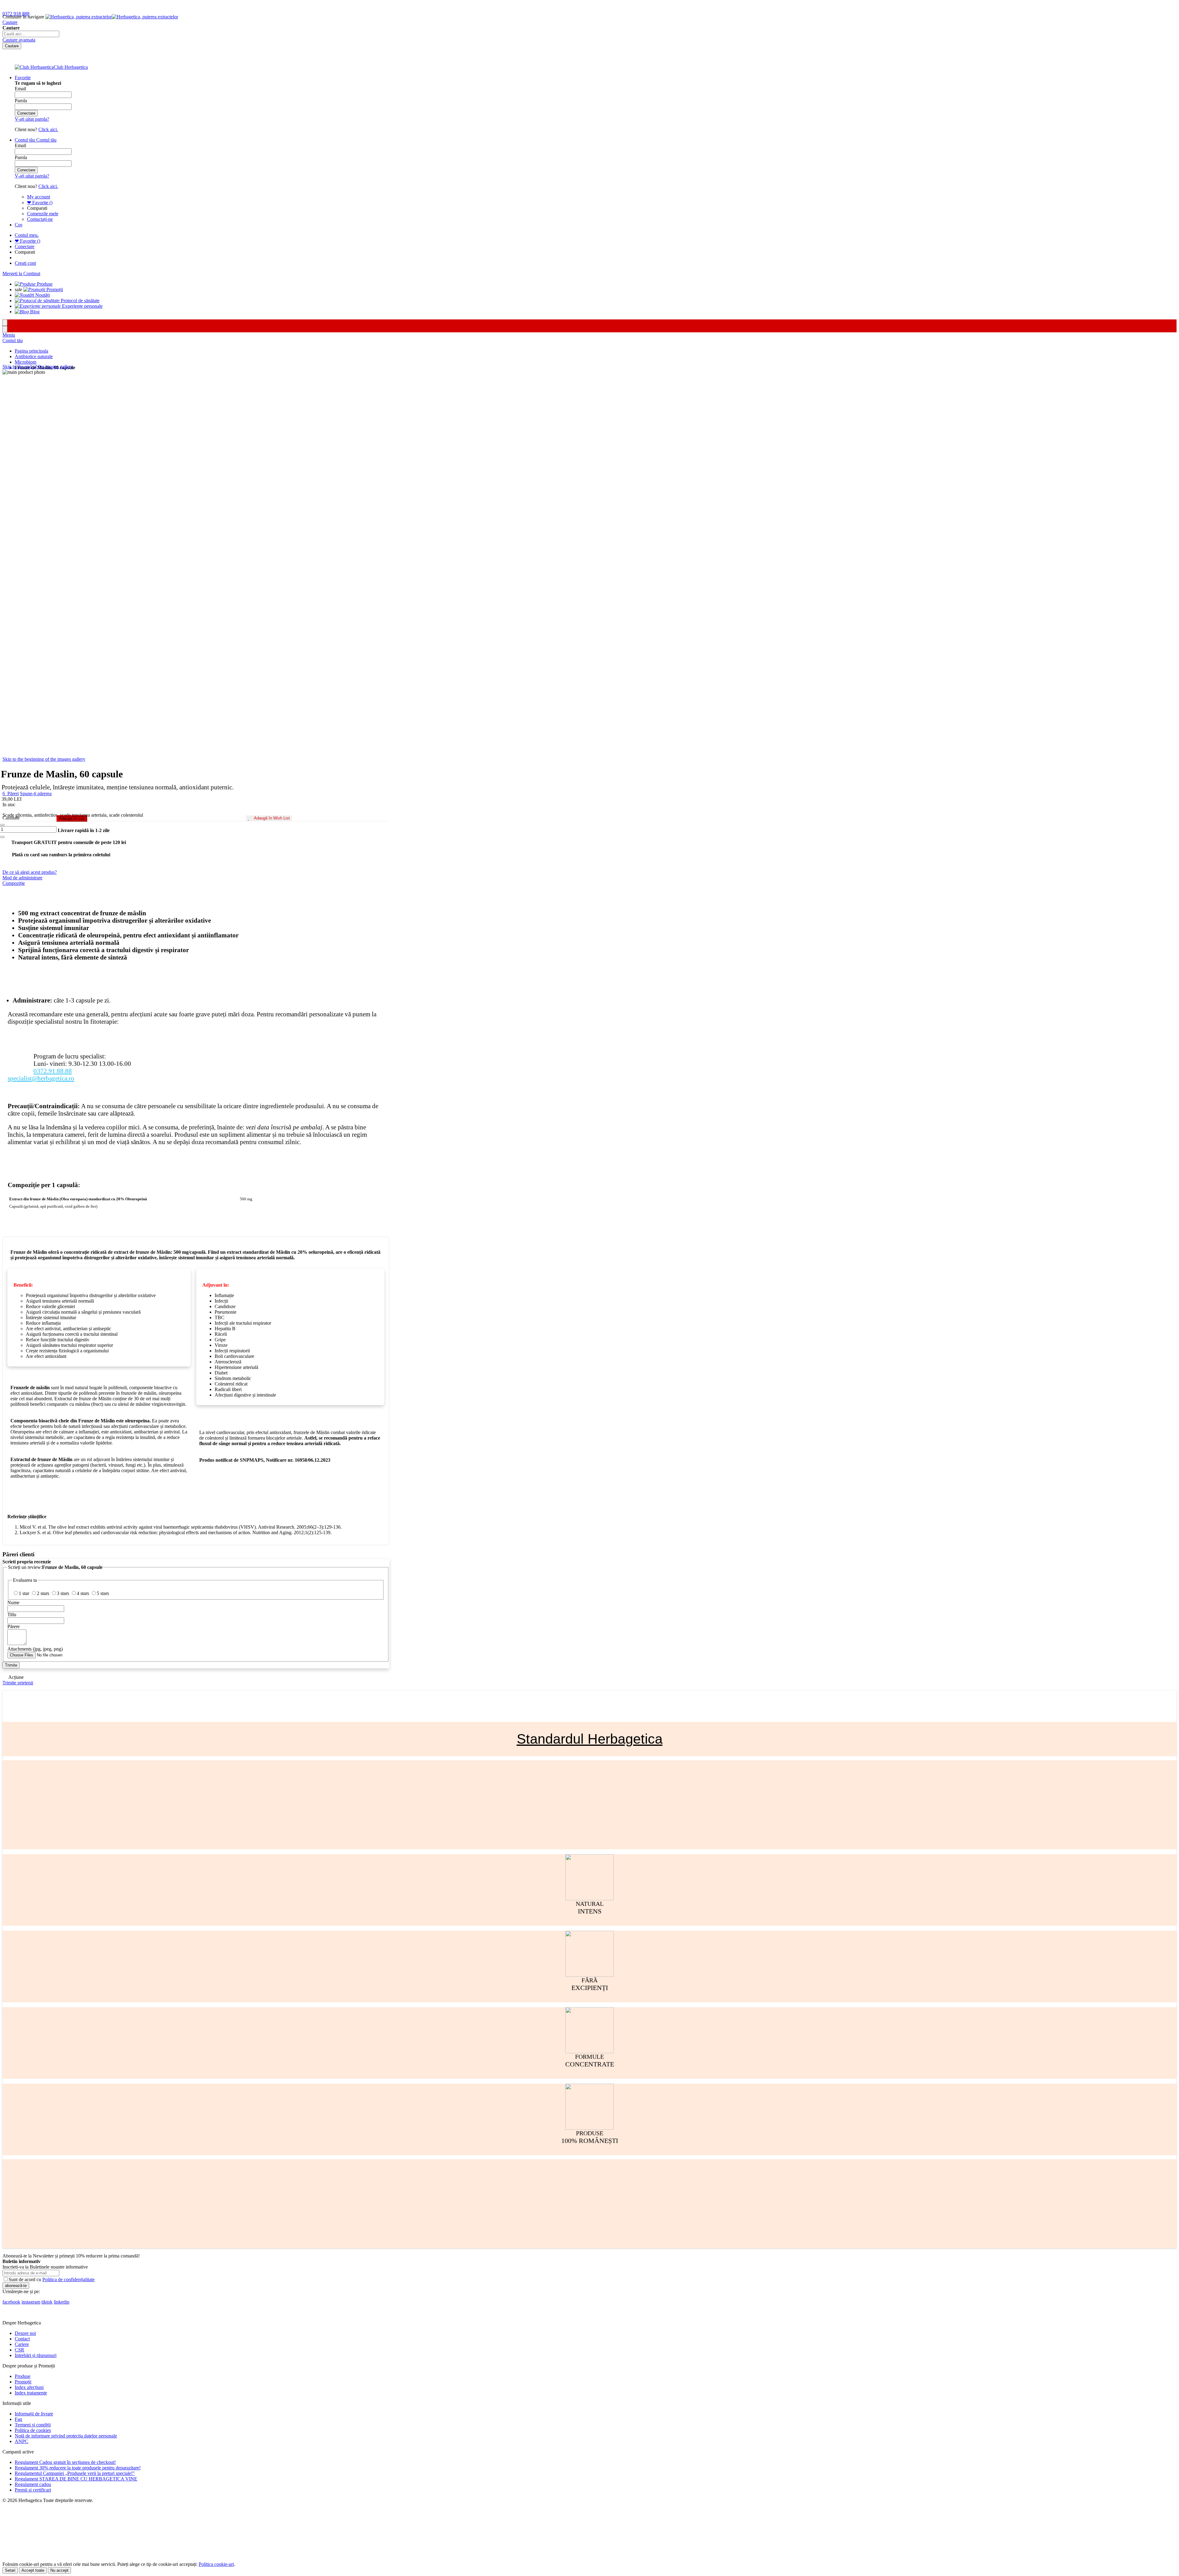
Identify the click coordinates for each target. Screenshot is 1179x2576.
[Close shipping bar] (5, 329)
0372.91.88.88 (53, 1071)
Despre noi (25, 2333)
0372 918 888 (16, 14)
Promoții (23, 2382)
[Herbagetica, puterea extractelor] (112, 17)
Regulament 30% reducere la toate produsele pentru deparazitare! (78, 2468)
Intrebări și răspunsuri (36, 2355)
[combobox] (31, 34)
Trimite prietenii (18, 1683)
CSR (19, 2350)
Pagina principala (31, 351)
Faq (18, 2419)
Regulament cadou (33, 2484)
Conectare (25, 246)
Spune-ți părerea (36, 794)
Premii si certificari (33, 2490)
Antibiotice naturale (34, 356)
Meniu (9, 335)
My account (39, 197)
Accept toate (33, 2570)
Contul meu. (27, 235)
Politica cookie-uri (216, 2564)
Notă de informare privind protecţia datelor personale (66, 2436)
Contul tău (13, 340)
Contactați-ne (40, 219)
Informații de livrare (34, 2414)
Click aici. (48, 129)
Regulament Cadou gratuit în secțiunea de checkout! (65, 2462)
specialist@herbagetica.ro (41, 1078)
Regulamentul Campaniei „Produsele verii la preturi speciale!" (75, 2473)
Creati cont (25, 263)
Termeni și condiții (33, 2425)
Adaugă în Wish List (272, 818)
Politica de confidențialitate (68, 2279)
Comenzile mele (43, 214)
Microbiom (25, 362)
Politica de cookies (33, 2430)
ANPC (21, 2441)
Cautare (10, 22)
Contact (22, 2339)
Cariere (22, 2344)
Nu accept (59, 2570)
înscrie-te (71, 6)
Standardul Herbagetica (590, 1739)
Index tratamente (31, 2393)
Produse (23, 2376)
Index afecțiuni (29, 2387)
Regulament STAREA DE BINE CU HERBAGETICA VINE (76, 2479)
